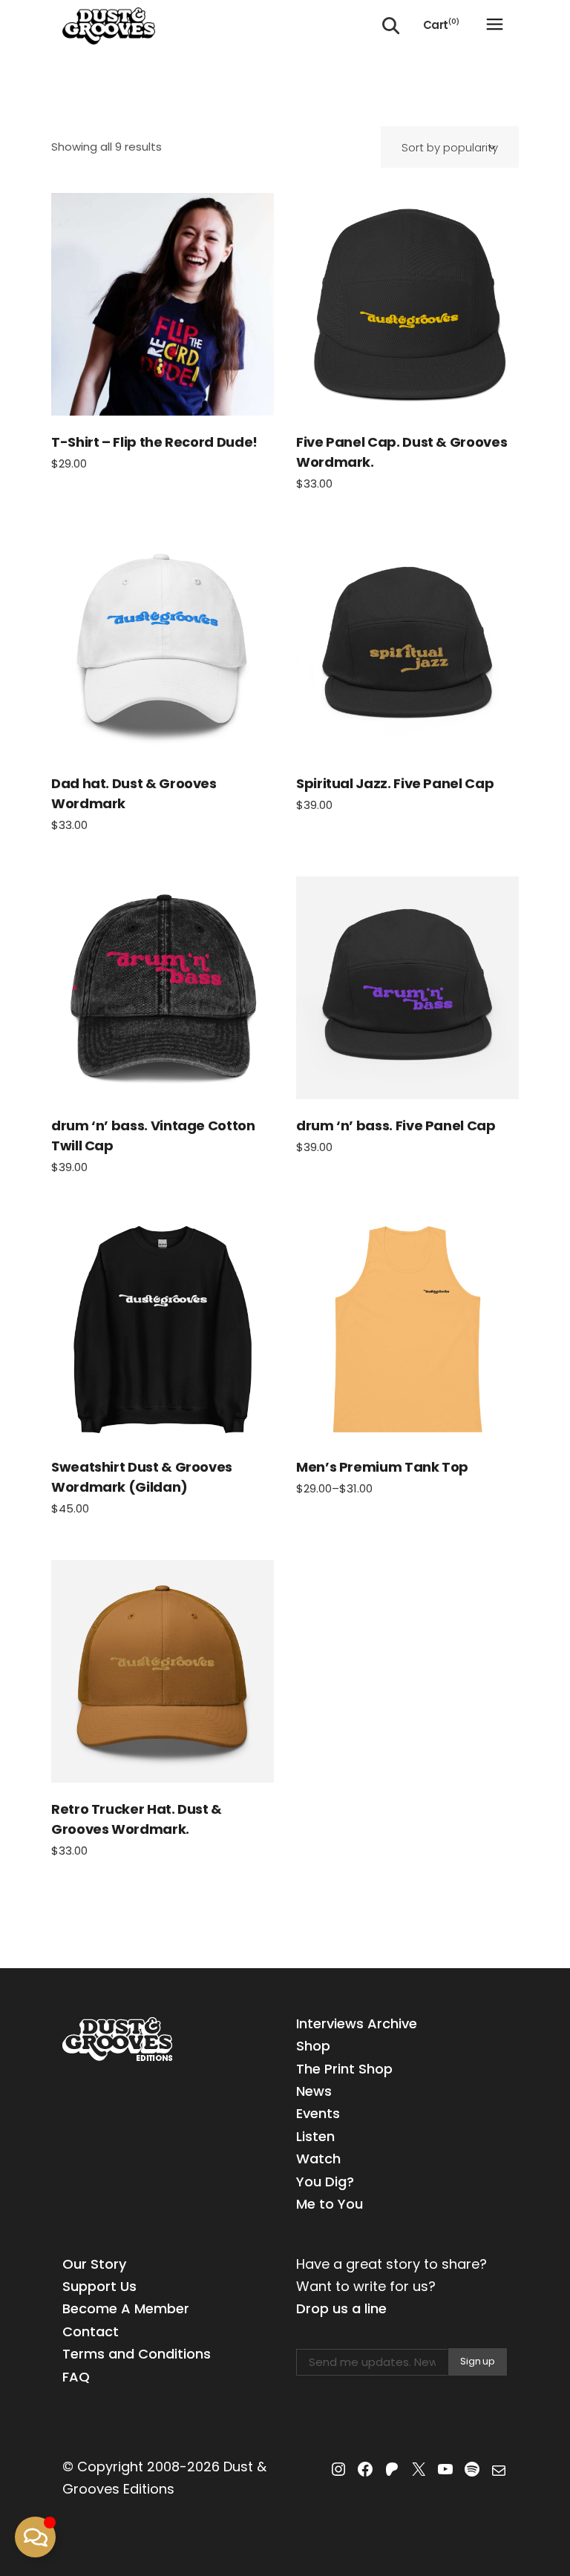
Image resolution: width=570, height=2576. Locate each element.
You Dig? (325, 2182)
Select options (163, 304)
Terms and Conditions (137, 2354)
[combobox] (450, 147)
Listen (315, 2136)
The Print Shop (344, 2069)
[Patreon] (392, 2469)
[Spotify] (472, 2469)
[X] (419, 2469)
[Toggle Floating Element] (35, 2537)
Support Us (99, 2286)
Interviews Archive (357, 2023)
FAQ (76, 2377)
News (314, 2091)
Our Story (94, 2264)
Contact (91, 2331)
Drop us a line (341, 2308)
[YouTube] (445, 2469)
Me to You (330, 2204)
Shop (313, 2046)
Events (318, 2113)
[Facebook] (365, 2469)
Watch (318, 2159)
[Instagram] (338, 2469)
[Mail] (499, 2471)
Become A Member (126, 2308)
